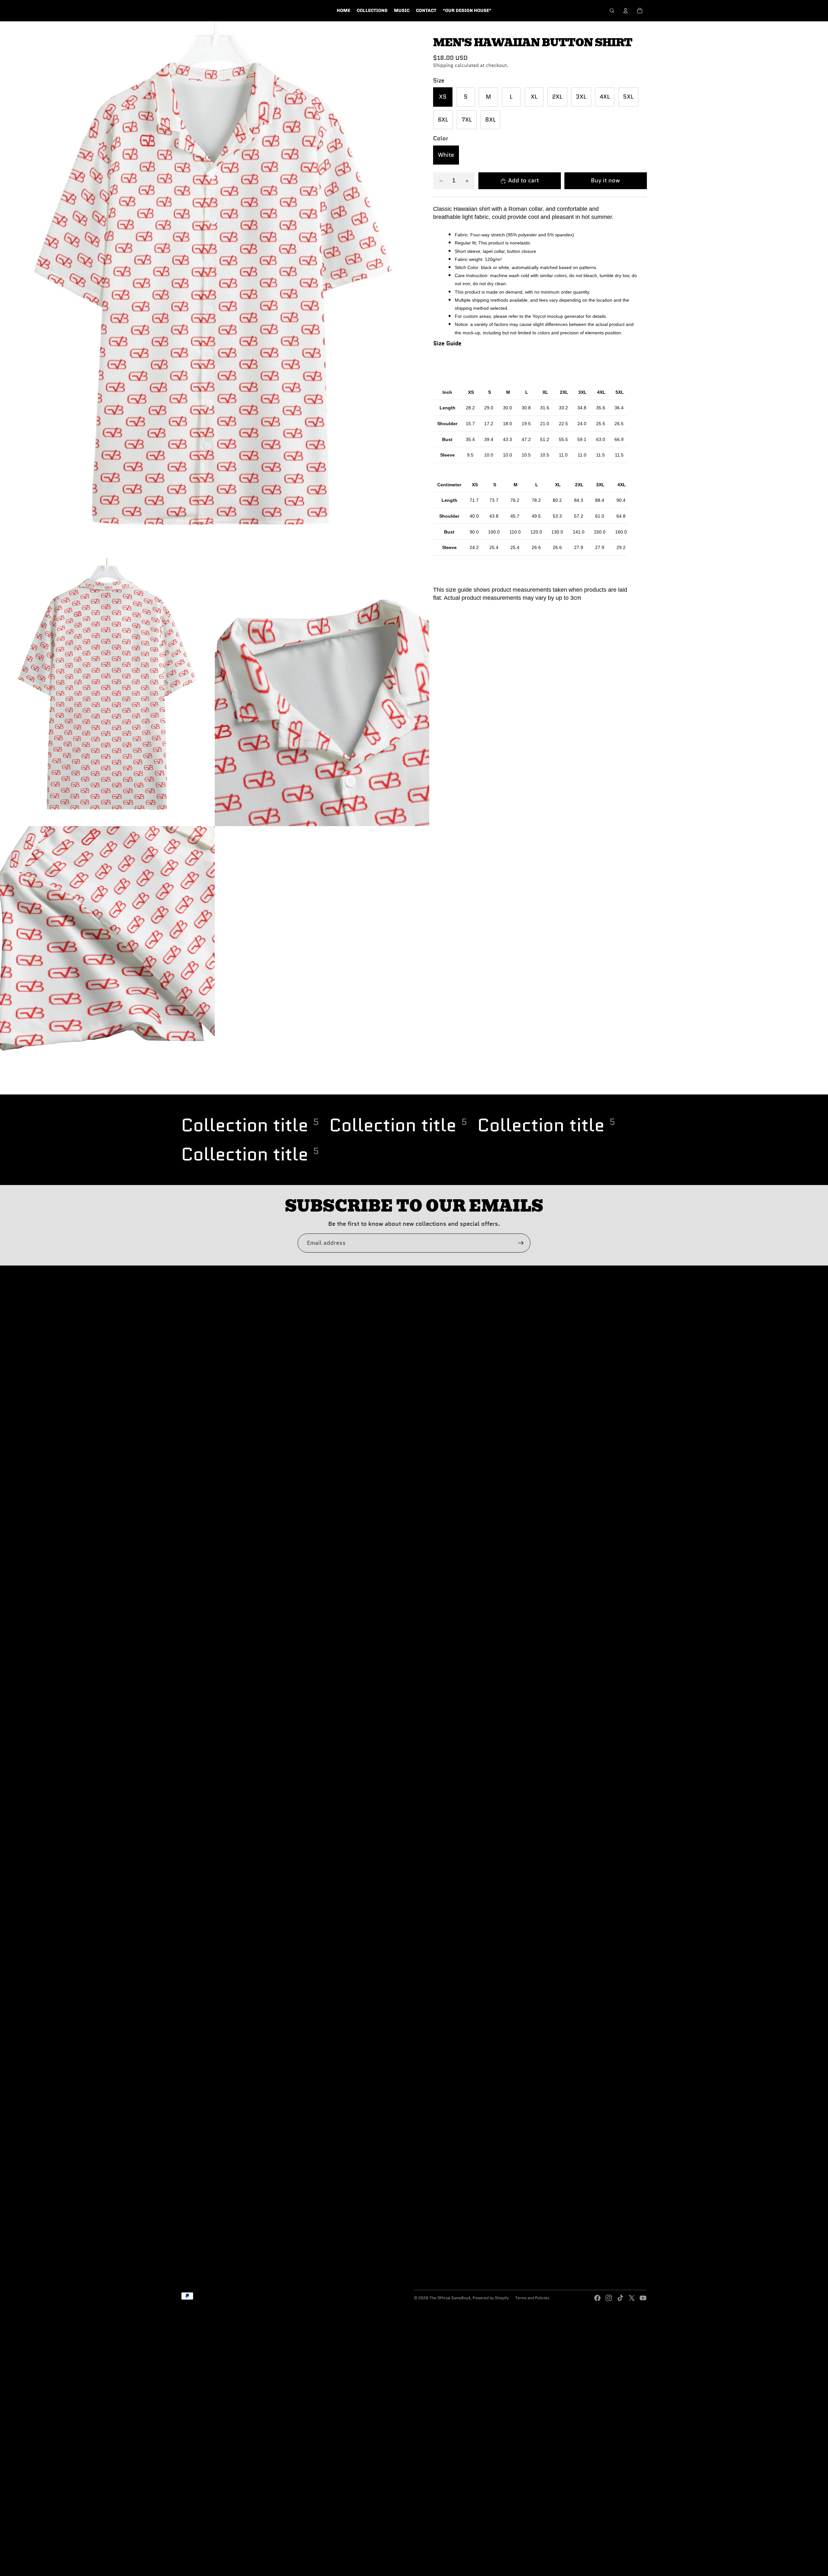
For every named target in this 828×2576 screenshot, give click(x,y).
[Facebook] (597, 2298)
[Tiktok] (620, 2298)
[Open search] (612, 11)
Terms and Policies (532, 2298)
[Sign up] (521, 1243)
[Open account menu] (626, 11)
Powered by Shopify (491, 2298)
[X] (632, 2298)
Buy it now (605, 181)
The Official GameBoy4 (450, 2298)
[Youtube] (643, 2298)
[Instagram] (609, 2298)
